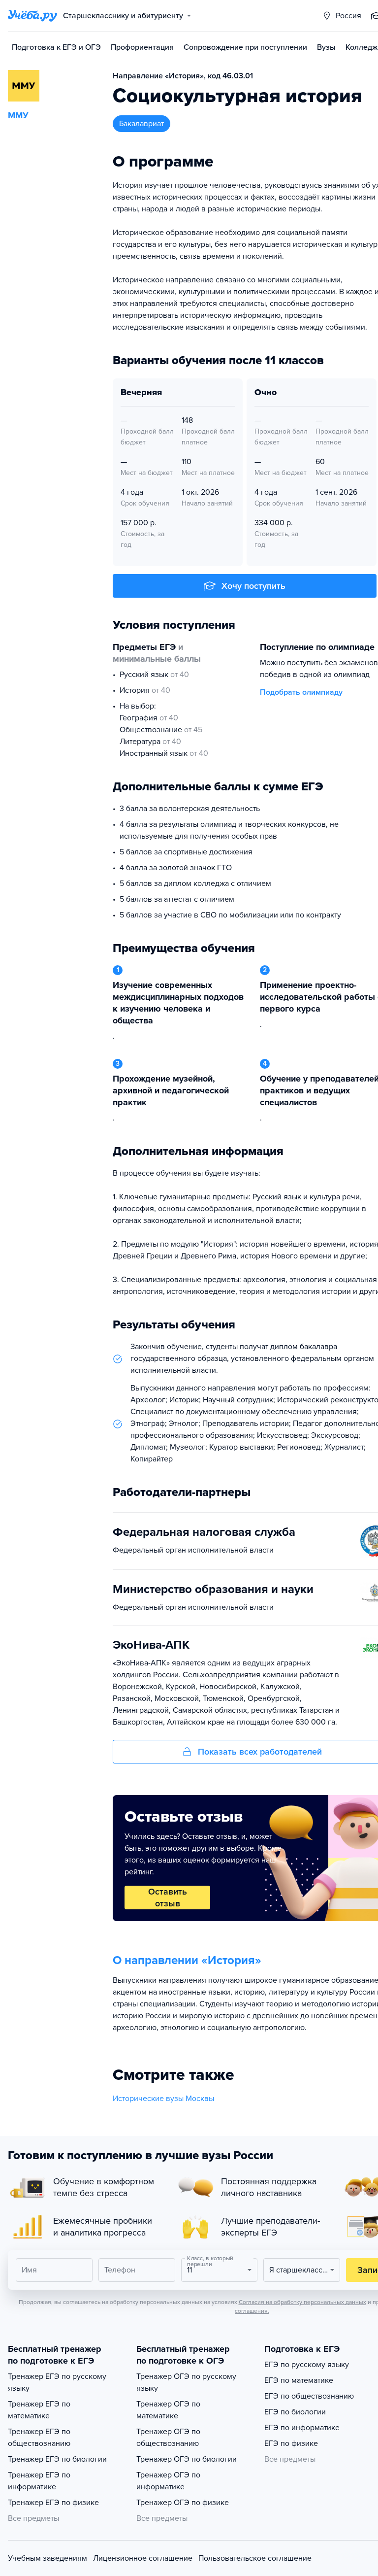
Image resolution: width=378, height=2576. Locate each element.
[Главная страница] (32, 16)
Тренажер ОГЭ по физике (183, 2503)
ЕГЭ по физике (291, 2443)
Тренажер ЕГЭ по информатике (39, 2481)
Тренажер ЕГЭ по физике (53, 2503)
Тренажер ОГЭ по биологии (187, 2459)
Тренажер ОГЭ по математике (168, 2410)
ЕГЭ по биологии (295, 2412)
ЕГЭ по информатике (302, 2428)
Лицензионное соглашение (143, 2558)
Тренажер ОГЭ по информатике (168, 2481)
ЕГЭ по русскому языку (307, 2365)
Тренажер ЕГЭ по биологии (57, 2459)
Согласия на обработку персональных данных (302, 2302)
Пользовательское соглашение (255, 2558)
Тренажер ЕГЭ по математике (39, 2410)
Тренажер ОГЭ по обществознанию (168, 2438)
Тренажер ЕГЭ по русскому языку (57, 2382)
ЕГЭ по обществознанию (309, 2396)
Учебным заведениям (47, 2558)
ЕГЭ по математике (299, 2380)
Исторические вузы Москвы (163, 2099)
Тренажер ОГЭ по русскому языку (186, 2382)
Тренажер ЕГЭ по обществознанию (39, 2438)
